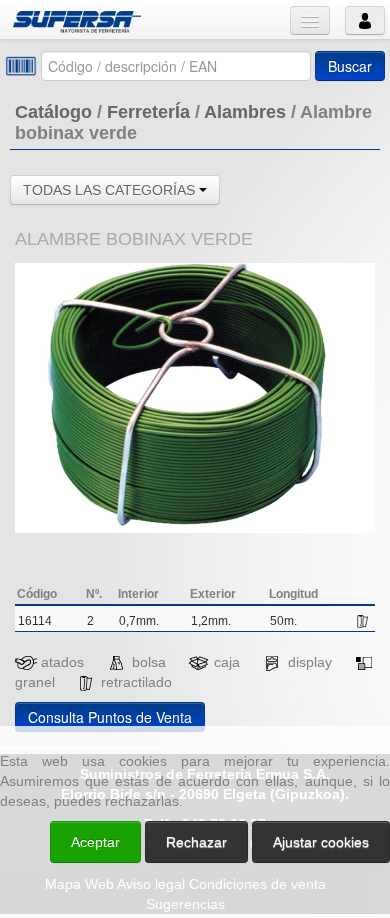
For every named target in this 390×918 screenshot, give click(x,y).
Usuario (365, 20)
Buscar (350, 66)
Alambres (245, 112)
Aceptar (95, 842)
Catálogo (53, 112)
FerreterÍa (148, 112)
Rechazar (196, 842)
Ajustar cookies (152, 708)
